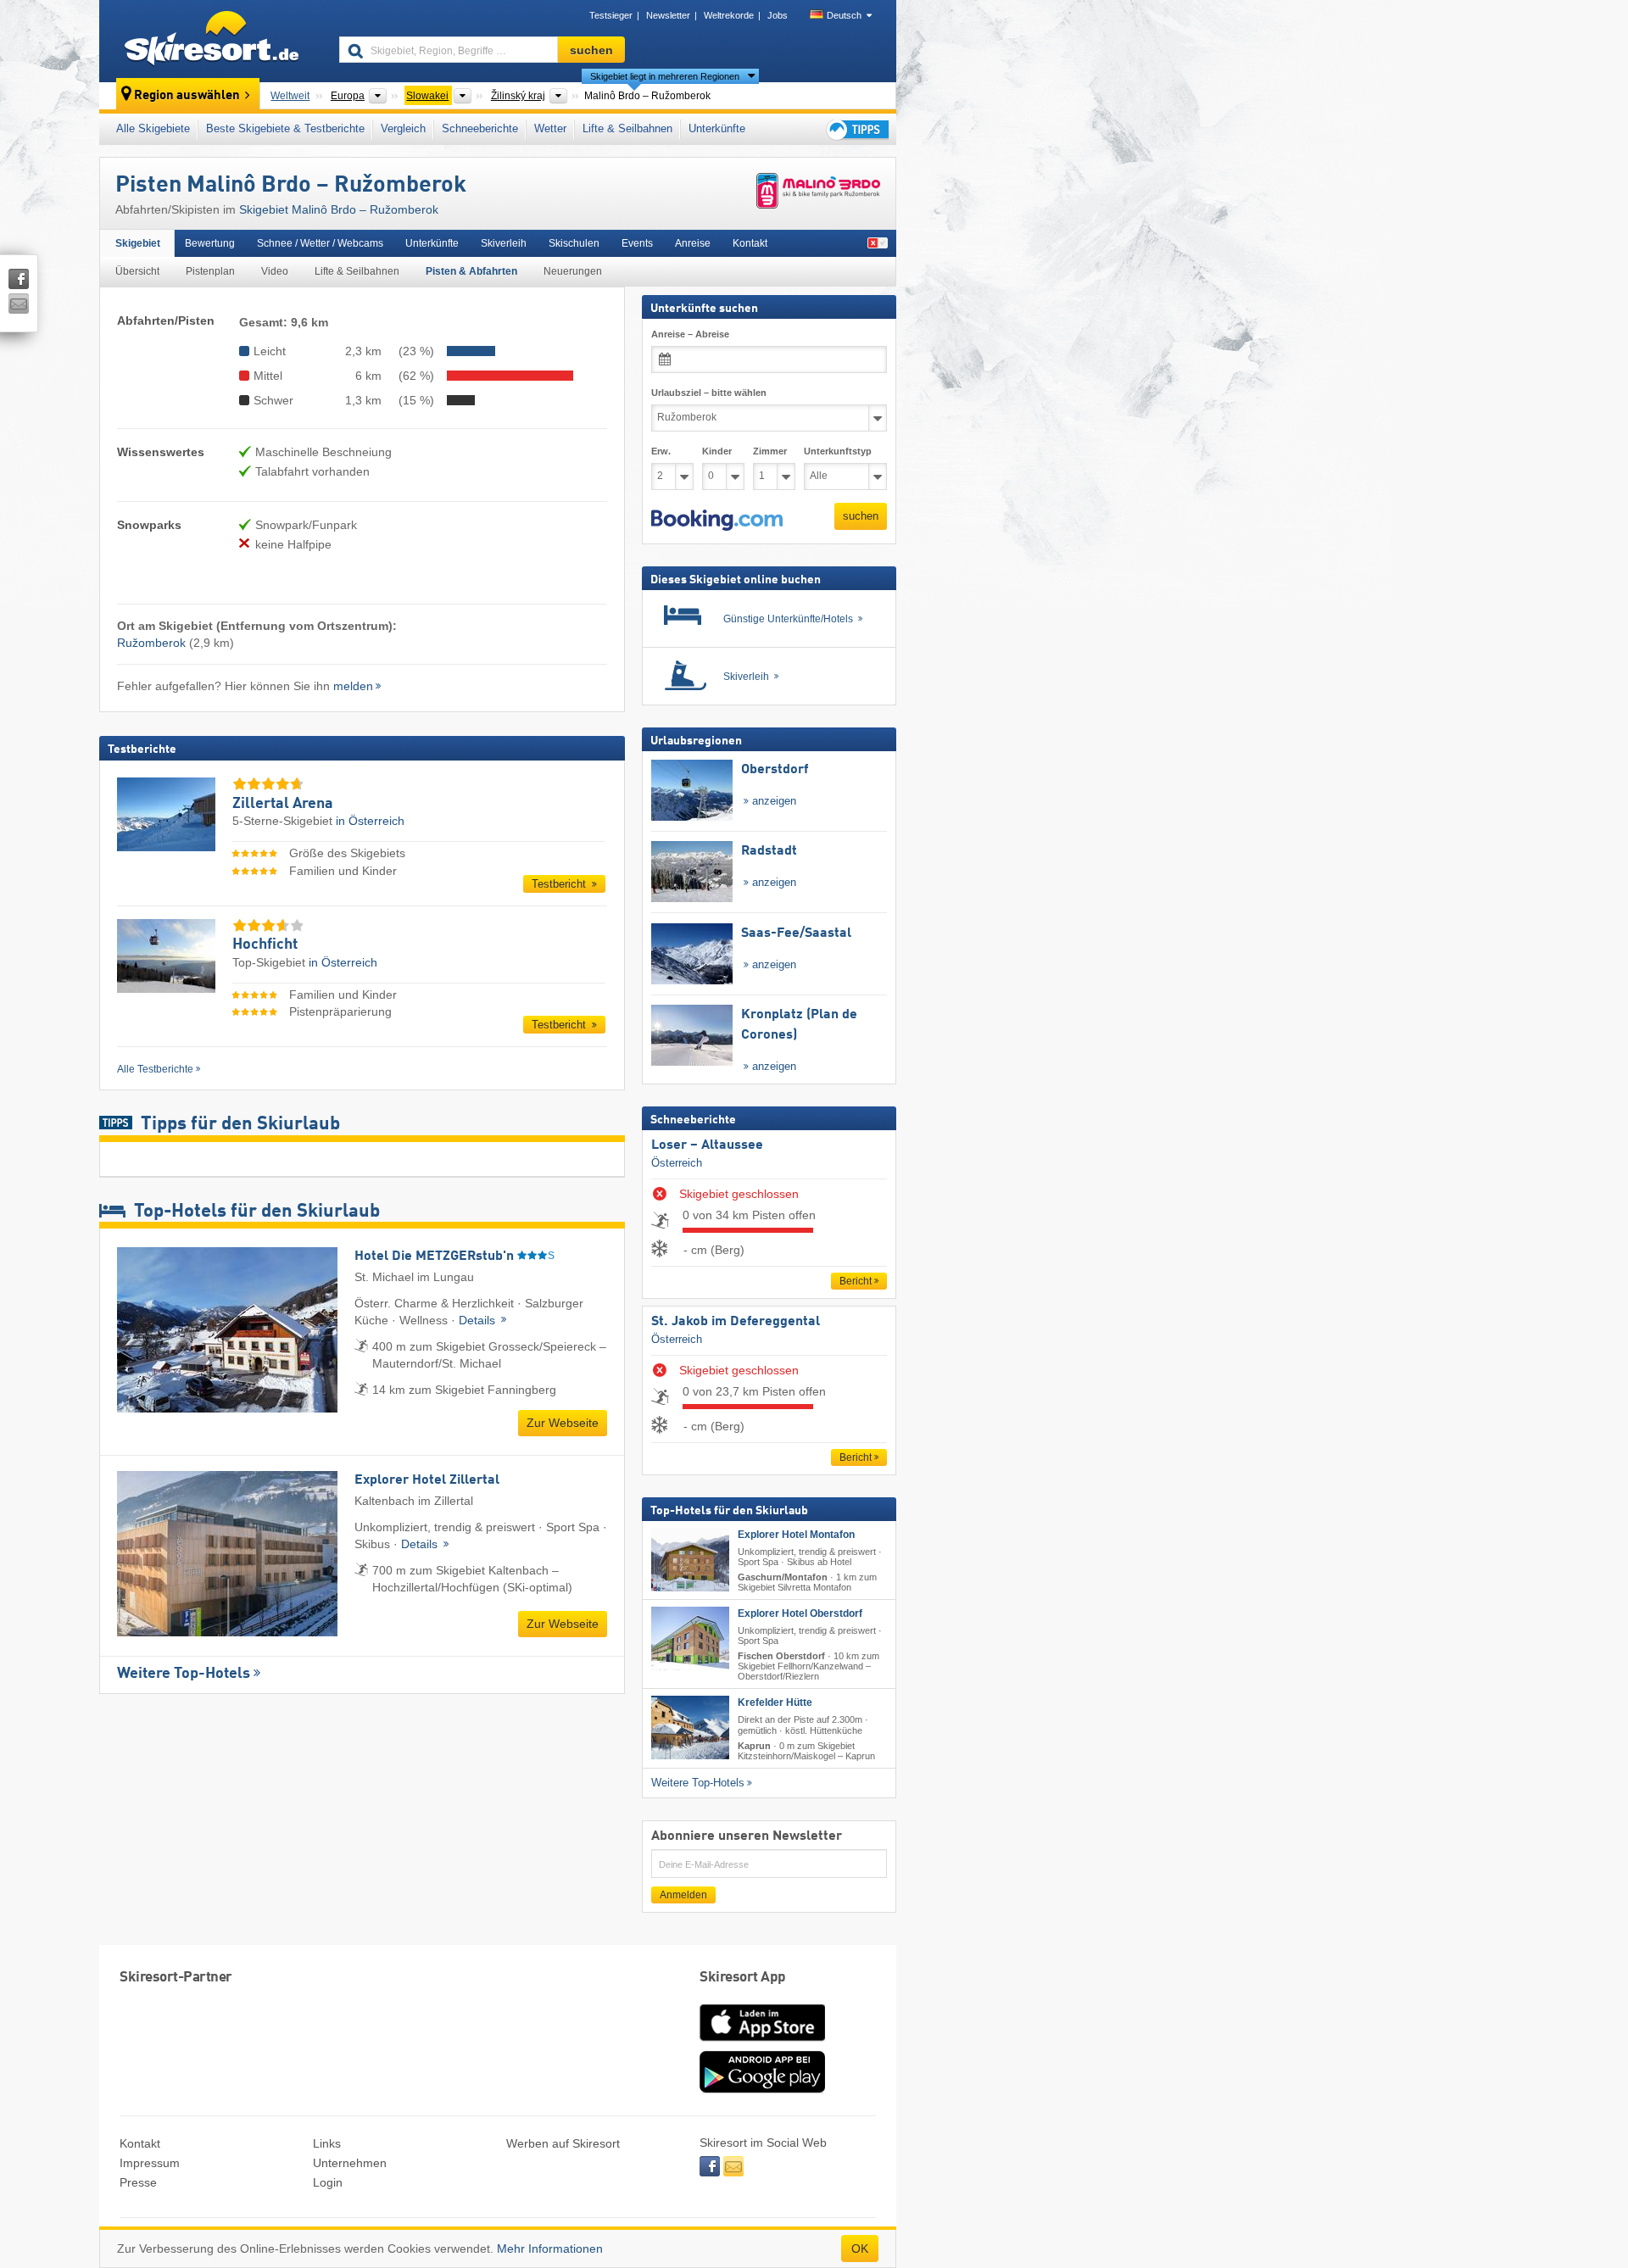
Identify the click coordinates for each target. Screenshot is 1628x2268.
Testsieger (611, 15)
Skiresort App (743, 1978)
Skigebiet (138, 243)
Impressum (150, 2163)
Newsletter (668, 15)
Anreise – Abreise (690, 334)
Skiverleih (504, 243)
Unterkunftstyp (838, 451)
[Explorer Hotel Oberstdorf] (690, 1638)
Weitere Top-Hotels (184, 1674)
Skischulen (574, 243)
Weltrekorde (729, 15)
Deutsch (844, 15)
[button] (717, 520)
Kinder (717, 451)
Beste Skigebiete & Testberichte (285, 128)
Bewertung (210, 243)
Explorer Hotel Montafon (796, 1534)
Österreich (677, 1163)
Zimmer (770, 451)
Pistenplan (210, 271)
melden (353, 686)
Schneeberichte (480, 128)
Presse (138, 2182)
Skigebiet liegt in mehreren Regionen (665, 76)
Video (275, 271)
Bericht (856, 1280)
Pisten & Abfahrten (471, 271)
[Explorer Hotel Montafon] (690, 1559)
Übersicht (137, 271)
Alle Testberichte (155, 1069)
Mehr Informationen (550, 2248)
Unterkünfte (717, 128)
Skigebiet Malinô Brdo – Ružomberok (339, 209)
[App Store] (762, 2042)
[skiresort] (212, 41)
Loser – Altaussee (707, 1145)
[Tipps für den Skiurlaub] (856, 129)
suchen (861, 516)
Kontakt (750, 243)
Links (327, 2143)
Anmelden (683, 1894)
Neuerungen (573, 271)
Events (637, 243)
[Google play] (762, 2089)
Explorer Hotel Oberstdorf (800, 1613)
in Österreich (370, 821)
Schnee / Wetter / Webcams (320, 243)
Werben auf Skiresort (563, 2143)
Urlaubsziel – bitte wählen (709, 393)
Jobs (778, 15)
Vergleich (403, 128)
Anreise (693, 243)
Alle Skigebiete (153, 128)
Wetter (550, 128)
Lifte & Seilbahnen (627, 128)
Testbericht (560, 884)
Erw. (661, 451)
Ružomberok (151, 643)
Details (479, 1320)
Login (328, 2182)
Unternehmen (350, 2163)
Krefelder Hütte (775, 1702)
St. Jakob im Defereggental (736, 1321)
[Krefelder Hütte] (690, 1727)
